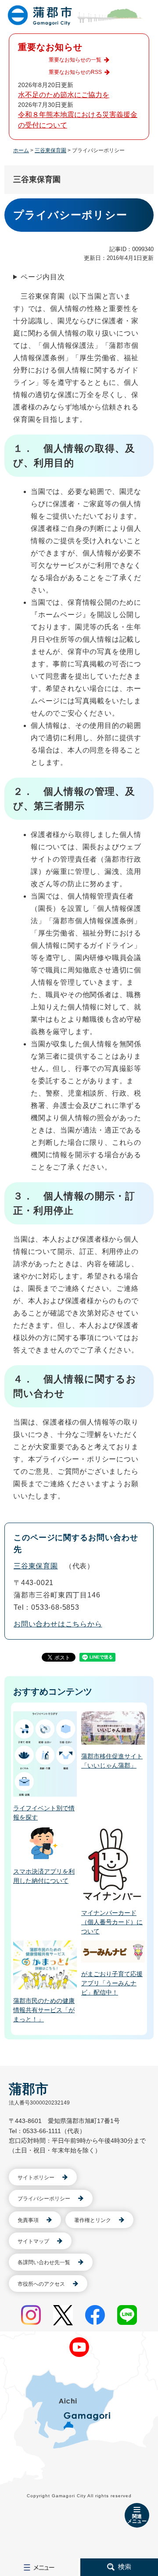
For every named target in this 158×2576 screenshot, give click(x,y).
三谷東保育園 (50, 150)
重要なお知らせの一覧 (75, 60)
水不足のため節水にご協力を (64, 95)
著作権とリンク (93, 2220)
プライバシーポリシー (44, 2199)
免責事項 (28, 2220)
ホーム (21, 150)
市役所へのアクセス (41, 2284)
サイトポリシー (36, 2178)
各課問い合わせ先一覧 (44, 2262)
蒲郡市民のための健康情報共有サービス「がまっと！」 (44, 2010)
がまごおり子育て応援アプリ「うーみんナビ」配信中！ (112, 1983)
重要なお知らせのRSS (75, 72)
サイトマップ (33, 2241)
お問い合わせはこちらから (58, 1624)
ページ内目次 (43, 277)
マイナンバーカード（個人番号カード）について (112, 1922)
